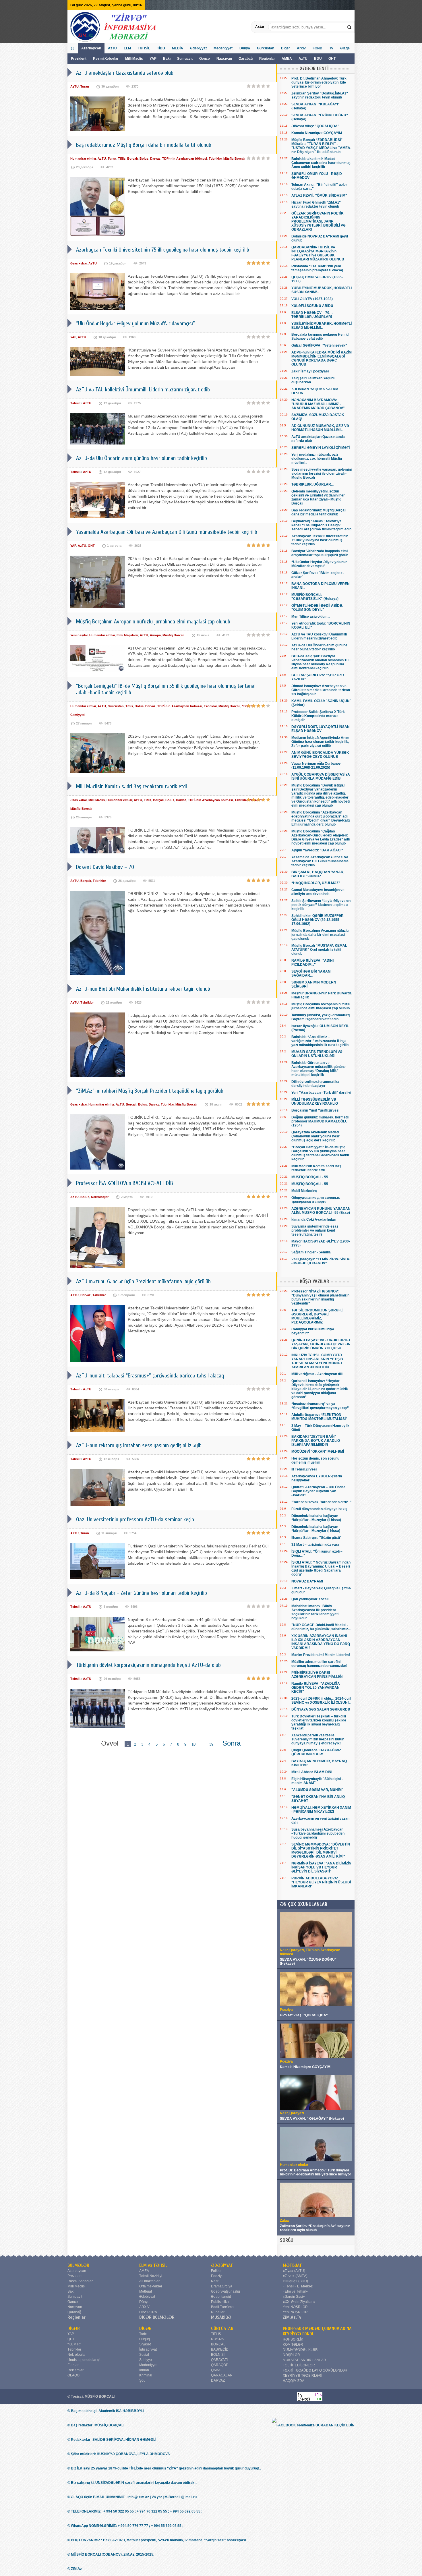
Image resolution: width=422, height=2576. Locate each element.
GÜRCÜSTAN (222, 2328)
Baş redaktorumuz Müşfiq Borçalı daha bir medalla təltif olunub (319, 512)
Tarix (143, 2334)
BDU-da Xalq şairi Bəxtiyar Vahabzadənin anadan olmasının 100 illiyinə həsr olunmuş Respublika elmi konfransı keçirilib (321, 662)
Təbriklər (215, 159)
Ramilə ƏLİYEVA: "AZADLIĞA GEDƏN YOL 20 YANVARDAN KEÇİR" (316, 1688)
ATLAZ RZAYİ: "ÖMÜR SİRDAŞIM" (319, 196)
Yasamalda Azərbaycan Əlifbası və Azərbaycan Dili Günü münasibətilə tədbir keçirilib (320, 861)
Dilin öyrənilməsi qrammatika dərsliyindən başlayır (315, 1084)
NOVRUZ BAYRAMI (307, 1581)
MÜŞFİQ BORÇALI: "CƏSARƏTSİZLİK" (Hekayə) (315, 597)
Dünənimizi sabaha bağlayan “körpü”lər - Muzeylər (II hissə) (316, 1518)
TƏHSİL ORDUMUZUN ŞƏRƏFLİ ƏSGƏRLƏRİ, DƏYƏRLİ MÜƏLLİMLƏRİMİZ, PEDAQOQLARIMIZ (317, 1316)
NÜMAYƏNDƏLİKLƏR (300, 2350)
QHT (332, 59)
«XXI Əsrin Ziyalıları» (299, 2302)
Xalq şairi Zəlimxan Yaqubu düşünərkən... (313, 380)
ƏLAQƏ (73, 2375)
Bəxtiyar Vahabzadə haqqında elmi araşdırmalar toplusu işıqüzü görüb (320, 553)
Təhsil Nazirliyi (151, 2276)
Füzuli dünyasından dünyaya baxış (319, 1509)
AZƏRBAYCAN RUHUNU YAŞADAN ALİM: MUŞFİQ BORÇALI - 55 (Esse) (321, 1211)
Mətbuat (146, 2291)
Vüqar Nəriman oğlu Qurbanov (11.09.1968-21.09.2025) (316, 766)
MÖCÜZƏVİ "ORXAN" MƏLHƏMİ (318, 1452)
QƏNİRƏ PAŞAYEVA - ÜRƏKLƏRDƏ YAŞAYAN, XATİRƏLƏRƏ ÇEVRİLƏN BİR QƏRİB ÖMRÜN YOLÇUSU (321, 1344)
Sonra (232, 1743)
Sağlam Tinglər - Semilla (311, 1252)
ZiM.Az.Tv (292, 2317)
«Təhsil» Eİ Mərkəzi (298, 2286)
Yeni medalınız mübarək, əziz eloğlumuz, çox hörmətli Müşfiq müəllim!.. (317, 459)
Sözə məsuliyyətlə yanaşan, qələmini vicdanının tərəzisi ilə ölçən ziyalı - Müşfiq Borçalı (322, 474)
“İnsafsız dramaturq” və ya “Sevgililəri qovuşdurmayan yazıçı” (320, 1406)
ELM (127, 48)
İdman (144, 2370)
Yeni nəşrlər (79, 635)
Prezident (79, 59)
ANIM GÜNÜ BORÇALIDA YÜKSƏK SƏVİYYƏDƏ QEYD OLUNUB (320, 755)
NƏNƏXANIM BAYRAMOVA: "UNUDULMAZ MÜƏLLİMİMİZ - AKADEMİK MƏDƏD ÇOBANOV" (318, 404)
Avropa (155, 635)
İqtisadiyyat (148, 2349)
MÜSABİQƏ (221, 2317)
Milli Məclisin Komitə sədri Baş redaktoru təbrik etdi (316, 1168)
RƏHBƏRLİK (293, 2339)
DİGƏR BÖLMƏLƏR (157, 2317)
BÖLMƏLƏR (78, 2265)
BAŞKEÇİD (220, 2349)
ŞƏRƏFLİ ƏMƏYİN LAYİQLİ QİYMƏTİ (321, 448)
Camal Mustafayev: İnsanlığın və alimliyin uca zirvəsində (318, 892)
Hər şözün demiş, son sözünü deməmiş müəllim (315, 1460)
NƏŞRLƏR (291, 2355)
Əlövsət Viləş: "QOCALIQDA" (315, 126)
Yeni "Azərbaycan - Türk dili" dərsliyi (321, 1093)
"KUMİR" (74, 2344)
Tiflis (122, 159)
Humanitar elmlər (83, 159)
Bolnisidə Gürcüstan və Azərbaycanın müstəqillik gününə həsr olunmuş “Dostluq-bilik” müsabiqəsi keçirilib (319, 1069)
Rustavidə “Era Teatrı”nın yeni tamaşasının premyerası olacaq (317, 268)
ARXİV (144, 2307)
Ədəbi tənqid (221, 2297)
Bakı (167, 59)
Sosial (144, 2355)
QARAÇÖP (220, 2365)
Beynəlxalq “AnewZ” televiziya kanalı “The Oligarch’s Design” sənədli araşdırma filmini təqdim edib (321, 525)
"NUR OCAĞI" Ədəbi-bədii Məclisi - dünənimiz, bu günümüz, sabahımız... (321, 1627)
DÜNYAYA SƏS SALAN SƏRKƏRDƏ (321, 1709)
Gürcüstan (266, 48)
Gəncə (205, 59)
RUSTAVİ (218, 2339)
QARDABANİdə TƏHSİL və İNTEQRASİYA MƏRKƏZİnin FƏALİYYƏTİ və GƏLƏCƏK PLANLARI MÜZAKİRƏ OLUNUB (318, 253)
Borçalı (132, 159)
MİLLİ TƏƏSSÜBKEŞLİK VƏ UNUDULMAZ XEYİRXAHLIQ (315, 1101)
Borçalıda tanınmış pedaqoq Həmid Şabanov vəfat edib (320, 337)
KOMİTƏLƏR (293, 2345)
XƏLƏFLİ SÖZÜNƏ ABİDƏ (312, 306)
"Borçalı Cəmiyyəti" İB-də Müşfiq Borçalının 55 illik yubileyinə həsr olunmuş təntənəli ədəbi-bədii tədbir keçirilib (320, 1153)
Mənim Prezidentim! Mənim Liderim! (321, 1655)
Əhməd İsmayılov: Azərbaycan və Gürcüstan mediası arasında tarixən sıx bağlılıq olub (321, 690)
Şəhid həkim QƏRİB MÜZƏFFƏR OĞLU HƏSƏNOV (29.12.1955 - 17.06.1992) (318, 920)
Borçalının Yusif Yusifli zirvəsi (315, 1110)
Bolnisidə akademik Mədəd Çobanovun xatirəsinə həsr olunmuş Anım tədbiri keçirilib (321, 163)
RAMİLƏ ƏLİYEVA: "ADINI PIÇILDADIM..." (312, 963)
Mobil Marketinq (304, 1191)
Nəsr (215, 2281)
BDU (318, 59)
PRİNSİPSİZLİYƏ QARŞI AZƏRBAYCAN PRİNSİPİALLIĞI (317, 1675)
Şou (142, 2380)
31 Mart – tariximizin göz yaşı (315, 1545)
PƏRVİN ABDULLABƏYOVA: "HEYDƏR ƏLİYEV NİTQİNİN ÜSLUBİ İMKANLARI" (321, 1882)
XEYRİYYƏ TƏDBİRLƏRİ (302, 2376)
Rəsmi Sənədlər (80, 2281)
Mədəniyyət (223, 48)
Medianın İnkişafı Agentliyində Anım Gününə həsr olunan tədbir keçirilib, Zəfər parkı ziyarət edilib (320, 742)
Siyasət (145, 2344)
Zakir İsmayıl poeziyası (310, 371)
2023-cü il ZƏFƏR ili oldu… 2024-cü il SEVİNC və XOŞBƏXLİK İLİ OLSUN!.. (321, 1700)
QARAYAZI (219, 2360)
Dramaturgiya (222, 2286)
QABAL (217, 2370)
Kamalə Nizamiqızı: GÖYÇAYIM (317, 133)
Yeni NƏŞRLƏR (295, 2307)
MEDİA (178, 48)
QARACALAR (222, 2375)
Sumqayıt (185, 59)
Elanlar (73, 2365)
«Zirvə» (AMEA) (295, 2276)
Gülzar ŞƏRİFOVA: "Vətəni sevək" (319, 345)
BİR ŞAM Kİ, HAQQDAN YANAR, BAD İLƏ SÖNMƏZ (318, 874)
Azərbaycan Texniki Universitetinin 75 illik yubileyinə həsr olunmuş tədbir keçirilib (320, 540)
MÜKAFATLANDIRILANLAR (304, 2360)
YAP (153, 59)
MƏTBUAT (292, 2265)
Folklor (216, 2271)
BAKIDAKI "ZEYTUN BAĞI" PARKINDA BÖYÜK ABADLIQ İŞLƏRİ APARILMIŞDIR (316, 1441)
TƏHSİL (144, 48)
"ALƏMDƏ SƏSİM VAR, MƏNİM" (317, 1790)
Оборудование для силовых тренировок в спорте (316, 1200)
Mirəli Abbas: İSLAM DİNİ (312, 1772)
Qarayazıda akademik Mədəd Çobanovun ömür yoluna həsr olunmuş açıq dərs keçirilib (315, 1136)
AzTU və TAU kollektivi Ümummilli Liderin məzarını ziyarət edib (319, 636)
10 (193, 1744)
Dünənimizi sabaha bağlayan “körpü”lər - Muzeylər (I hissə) (316, 1529)
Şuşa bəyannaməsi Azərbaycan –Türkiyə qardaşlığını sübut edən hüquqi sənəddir (318, 1833)
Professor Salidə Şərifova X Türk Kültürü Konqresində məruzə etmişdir (318, 716)
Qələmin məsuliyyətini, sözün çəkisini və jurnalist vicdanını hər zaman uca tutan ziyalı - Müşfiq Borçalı (318, 497)
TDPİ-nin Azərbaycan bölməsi (185, 159)
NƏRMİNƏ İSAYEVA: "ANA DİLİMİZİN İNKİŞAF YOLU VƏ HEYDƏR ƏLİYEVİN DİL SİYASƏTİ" (321, 1867)
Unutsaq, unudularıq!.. (85, 2360)
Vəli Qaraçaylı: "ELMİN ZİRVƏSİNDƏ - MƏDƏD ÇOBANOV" (321, 1261)
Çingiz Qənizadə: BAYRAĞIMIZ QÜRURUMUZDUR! (316, 1752)
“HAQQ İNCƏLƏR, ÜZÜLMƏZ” (316, 883)
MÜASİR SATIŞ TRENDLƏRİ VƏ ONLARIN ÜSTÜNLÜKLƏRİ (317, 1054)
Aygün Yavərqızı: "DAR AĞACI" (317, 850)
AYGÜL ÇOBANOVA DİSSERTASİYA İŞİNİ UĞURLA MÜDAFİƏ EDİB (321, 776)
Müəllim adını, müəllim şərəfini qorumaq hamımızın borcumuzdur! (319, 1664)
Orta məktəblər (151, 2286)
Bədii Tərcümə (222, 2307)
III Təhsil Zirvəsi (304, 1469)
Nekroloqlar (100, 1197)
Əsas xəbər (79, 263)
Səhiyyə (146, 2360)
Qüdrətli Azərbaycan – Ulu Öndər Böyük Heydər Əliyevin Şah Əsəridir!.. (318, 1491)
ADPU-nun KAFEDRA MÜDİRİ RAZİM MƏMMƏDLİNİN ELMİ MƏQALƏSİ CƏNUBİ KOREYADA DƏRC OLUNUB (322, 358)
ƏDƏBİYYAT (222, 2265)
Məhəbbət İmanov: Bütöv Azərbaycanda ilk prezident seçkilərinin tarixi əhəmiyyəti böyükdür (315, 1612)
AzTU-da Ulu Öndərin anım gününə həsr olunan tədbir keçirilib (319, 647)
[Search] (350, 27)
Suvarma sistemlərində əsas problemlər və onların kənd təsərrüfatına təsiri (315, 1230)
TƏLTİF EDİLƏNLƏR (299, 2365)
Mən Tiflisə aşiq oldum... (311, 617)
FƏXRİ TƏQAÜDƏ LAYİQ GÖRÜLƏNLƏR (315, 2370)
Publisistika (220, 2302)
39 (211, 1744)
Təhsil (75, 403)
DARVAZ (218, 2380)
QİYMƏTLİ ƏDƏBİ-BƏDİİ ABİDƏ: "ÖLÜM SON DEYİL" (317, 608)
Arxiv (301, 48)
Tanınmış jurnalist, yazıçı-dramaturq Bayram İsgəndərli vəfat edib (321, 1017)
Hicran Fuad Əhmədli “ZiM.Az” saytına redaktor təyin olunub (316, 204)
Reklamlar (76, 2370)
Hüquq (145, 2339)
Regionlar (267, 59)
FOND (318, 48)
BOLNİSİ (218, 2355)
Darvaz (155, 159)
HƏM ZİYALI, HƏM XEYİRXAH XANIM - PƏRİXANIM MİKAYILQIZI (321, 1810)
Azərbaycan (91, 48)
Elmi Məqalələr (127, 635)
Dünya (245, 48)
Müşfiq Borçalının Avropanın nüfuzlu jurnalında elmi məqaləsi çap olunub (321, 1006)
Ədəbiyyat (198, 48)
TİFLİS (216, 2334)
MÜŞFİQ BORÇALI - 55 (310, 1177)
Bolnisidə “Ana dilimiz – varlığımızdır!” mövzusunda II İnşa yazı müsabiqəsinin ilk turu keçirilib (320, 1041)
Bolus (144, 159)
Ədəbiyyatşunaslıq (225, 2291)
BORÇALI (219, 2344)
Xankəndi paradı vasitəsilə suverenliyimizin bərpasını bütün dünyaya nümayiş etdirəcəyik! (318, 1739)
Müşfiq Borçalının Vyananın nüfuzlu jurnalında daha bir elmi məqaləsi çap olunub (320, 935)
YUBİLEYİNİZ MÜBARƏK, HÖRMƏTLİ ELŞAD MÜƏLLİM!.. (322, 326)
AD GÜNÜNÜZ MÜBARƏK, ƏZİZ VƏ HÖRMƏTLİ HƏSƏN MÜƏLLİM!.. (320, 428)
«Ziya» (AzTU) (294, 2271)
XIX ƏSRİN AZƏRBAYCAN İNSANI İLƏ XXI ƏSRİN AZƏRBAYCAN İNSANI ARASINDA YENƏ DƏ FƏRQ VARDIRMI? (321, 1642)
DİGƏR (74, 2328)
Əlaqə (345, 48)
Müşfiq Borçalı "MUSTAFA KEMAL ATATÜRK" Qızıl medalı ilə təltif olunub (319, 950)
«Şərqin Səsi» (294, 2297)
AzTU (303, 59)
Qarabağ (246, 59)
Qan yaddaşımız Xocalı (310, 1599)
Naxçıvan (224, 59)
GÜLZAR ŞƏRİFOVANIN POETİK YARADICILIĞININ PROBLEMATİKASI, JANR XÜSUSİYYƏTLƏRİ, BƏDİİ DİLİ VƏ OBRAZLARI (319, 221)
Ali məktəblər (149, 2281)
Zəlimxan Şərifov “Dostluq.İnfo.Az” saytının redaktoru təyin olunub (320, 95)
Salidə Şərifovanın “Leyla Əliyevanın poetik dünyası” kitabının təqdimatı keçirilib (321, 905)
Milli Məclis (134, 59)
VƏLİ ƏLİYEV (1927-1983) (312, 299)
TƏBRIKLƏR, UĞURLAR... (312, 484)
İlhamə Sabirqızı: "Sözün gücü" (316, 1538)
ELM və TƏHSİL (153, 2265)
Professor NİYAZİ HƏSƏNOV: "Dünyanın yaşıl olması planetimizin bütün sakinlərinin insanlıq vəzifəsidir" (320, 1297)
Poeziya (217, 2276)
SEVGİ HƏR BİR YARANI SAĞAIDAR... (311, 973)
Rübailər (218, 2312)
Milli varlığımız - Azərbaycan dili (317, 1374)
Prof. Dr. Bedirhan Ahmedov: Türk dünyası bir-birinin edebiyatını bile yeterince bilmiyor (319, 82)
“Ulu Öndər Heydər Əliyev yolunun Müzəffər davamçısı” (319, 564)
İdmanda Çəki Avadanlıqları (314, 1220)
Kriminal (146, 2375)
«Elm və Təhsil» (295, 2291)
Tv (331, 48)
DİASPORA (148, 2312)
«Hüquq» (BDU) (295, 2281)
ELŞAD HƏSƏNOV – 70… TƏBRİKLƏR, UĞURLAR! (312, 315)
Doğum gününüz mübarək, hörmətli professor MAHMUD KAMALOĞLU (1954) (320, 1121)
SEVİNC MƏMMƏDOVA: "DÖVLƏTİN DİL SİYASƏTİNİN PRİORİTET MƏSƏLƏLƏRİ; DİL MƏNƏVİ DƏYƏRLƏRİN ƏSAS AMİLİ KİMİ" (321, 1850)
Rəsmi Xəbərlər (106, 59)
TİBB (161, 48)
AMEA (287, 59)
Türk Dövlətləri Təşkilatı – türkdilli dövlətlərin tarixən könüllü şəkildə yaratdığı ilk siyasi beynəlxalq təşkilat (319, 1722)
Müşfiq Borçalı (234, 159)
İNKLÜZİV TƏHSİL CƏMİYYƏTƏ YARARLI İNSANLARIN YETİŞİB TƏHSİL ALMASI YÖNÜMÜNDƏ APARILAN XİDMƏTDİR (317, 1361)
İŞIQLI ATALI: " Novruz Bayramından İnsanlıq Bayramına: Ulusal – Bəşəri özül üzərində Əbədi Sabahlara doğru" (321, 1568)
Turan (85, 86)
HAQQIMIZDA (294, 2381)
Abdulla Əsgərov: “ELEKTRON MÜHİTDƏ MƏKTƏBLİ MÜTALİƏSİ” (319, 1417)
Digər (285, 48)
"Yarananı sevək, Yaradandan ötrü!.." (322, 1502)
